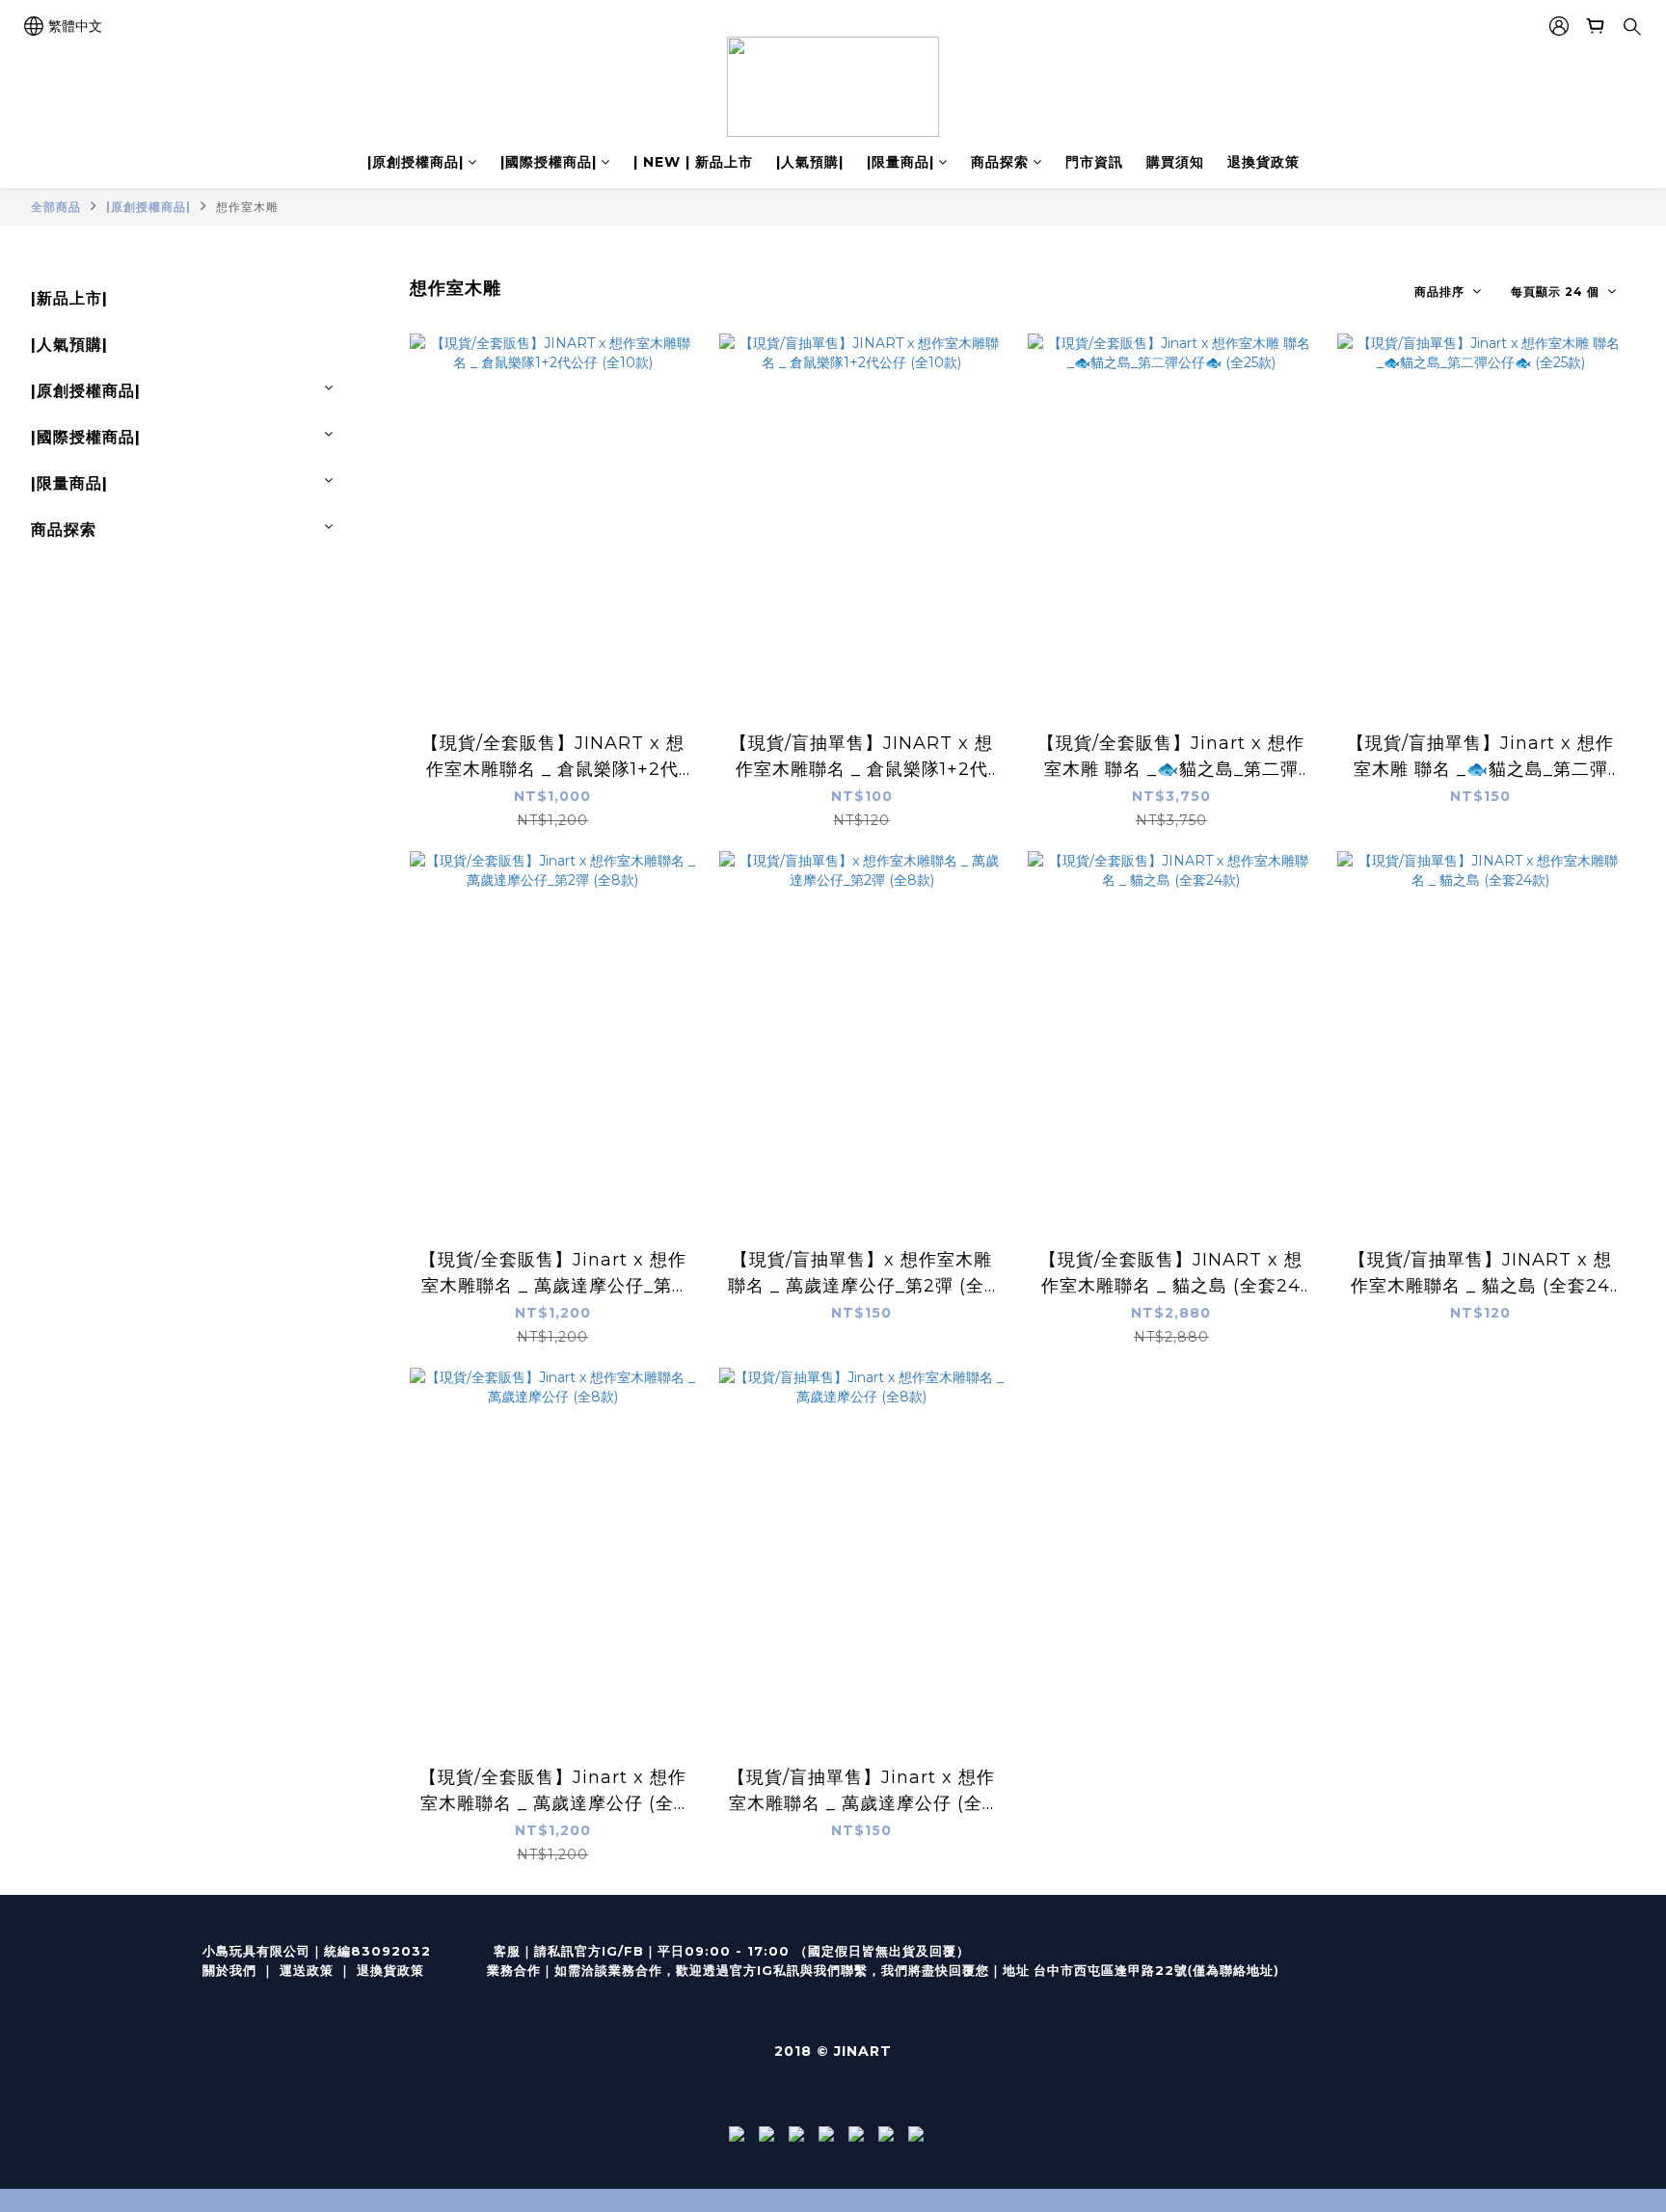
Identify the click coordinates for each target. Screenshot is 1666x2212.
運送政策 (307, 1970)
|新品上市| (69, 298)
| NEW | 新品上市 (693, 162)
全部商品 (56, 207)
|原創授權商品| (416, 162)
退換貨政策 (1263, 162)
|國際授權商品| (549, 162)
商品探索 (1000, 162)
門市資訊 (1094, 162)
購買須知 (1175, 162)
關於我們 (229, 1970)
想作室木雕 (247, 207)
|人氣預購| (810, 162)
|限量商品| (900, 162)
